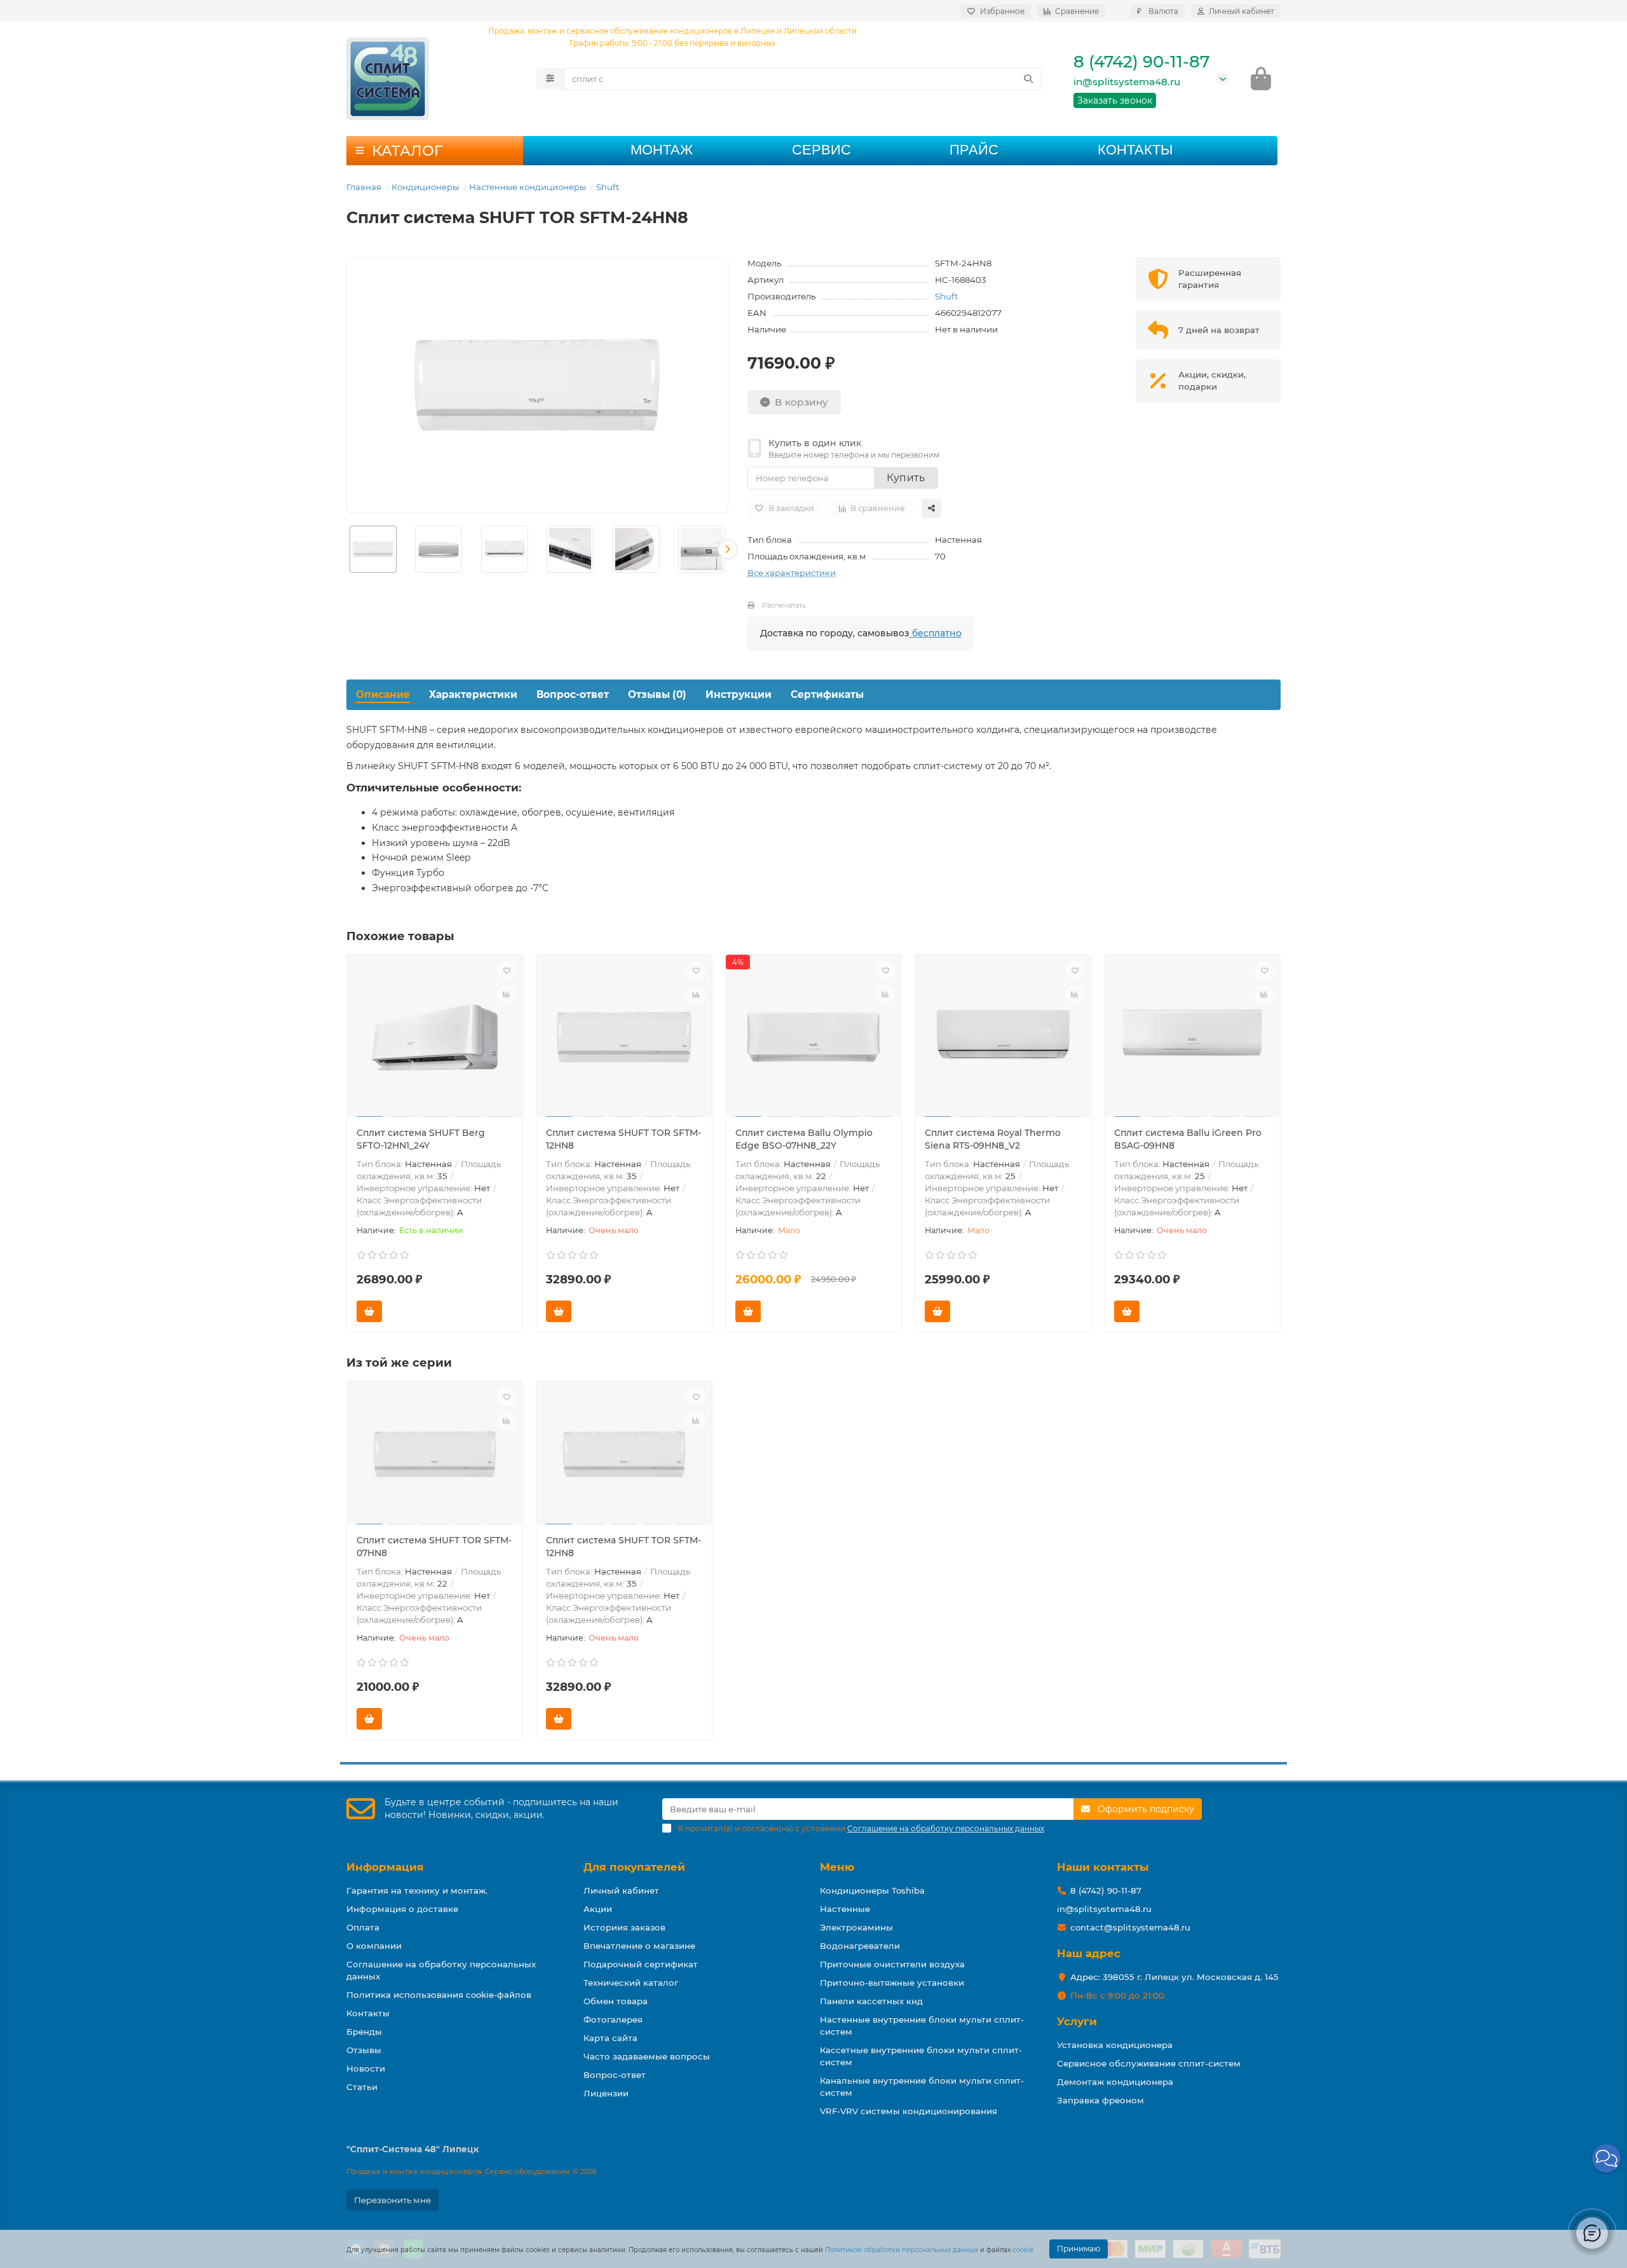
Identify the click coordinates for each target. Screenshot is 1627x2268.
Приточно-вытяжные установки (892, 1983)
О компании (374, 1946)
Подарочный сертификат (641, 1964)
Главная (364, 187)
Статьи (362, 2087)
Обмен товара (616, 2001)
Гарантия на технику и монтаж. (417, 1890)
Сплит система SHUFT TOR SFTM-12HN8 (623, 1139)
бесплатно (936, 633)
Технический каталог (631, 1983)
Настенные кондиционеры (528, 187)
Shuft (608, 187)
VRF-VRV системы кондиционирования (909, 2111)
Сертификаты (827, 694)
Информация (385, 1867)
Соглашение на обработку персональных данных (441, 1970)
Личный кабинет (621, 1890)
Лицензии (606, 2093)
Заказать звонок (1115, 100)
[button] (347, 549)
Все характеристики (792, 573)
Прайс (974, 150)
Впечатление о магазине (639, 1946)
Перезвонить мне (392, 2200)
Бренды (364, 2032)
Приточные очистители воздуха (892, 1964)
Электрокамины (856, 1927)
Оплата (363, 1927)
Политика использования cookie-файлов (439, 1995)
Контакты (1135, 150)
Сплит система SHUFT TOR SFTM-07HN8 (434, 1547)
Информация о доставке (402, 1909)
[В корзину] (369, 1311)
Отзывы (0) (657, 694)
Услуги (1077, 2021)
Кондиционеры (425, 187)
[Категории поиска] (550, 79)
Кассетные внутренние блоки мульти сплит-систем (921, 2056)
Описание (383, 694)
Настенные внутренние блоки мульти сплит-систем (922, 2025)
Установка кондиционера (1115, 2045)
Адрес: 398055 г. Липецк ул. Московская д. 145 (1174, 1977)
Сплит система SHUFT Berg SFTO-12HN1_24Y (421, 1139)
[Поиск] (1028, 79)
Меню (837, 1867)
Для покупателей (634, 1867)
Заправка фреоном (1100, 2100)
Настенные (845, 1909)
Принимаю (1079, 2249)
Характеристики (473, 694)
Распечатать (784, 605)
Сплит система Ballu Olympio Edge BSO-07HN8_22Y (804, 1139)
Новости (366, 2068)
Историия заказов (624, 1927)
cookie (1023, 2250)
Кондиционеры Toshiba (872, 1890)
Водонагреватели (860, 1946)
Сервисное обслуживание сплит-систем (1149, 2063)
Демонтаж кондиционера (1115, 2082)
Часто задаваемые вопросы (647, 2056)
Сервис (821, 150)
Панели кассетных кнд (871, 2001)
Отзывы (364, 2050)
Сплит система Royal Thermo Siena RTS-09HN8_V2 (993, 1139)
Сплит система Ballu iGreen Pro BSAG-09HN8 (1188, 1139)
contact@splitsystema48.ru (1130, 1927)
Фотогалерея (613, 2019)
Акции (598, 1909)
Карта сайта (610, 2038)
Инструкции (739, 694)
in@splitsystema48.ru (1127, 82)
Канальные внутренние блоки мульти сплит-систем (922, 2087)
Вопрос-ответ (573, 694)
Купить (906, 478)
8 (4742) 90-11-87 (1141, 62)
